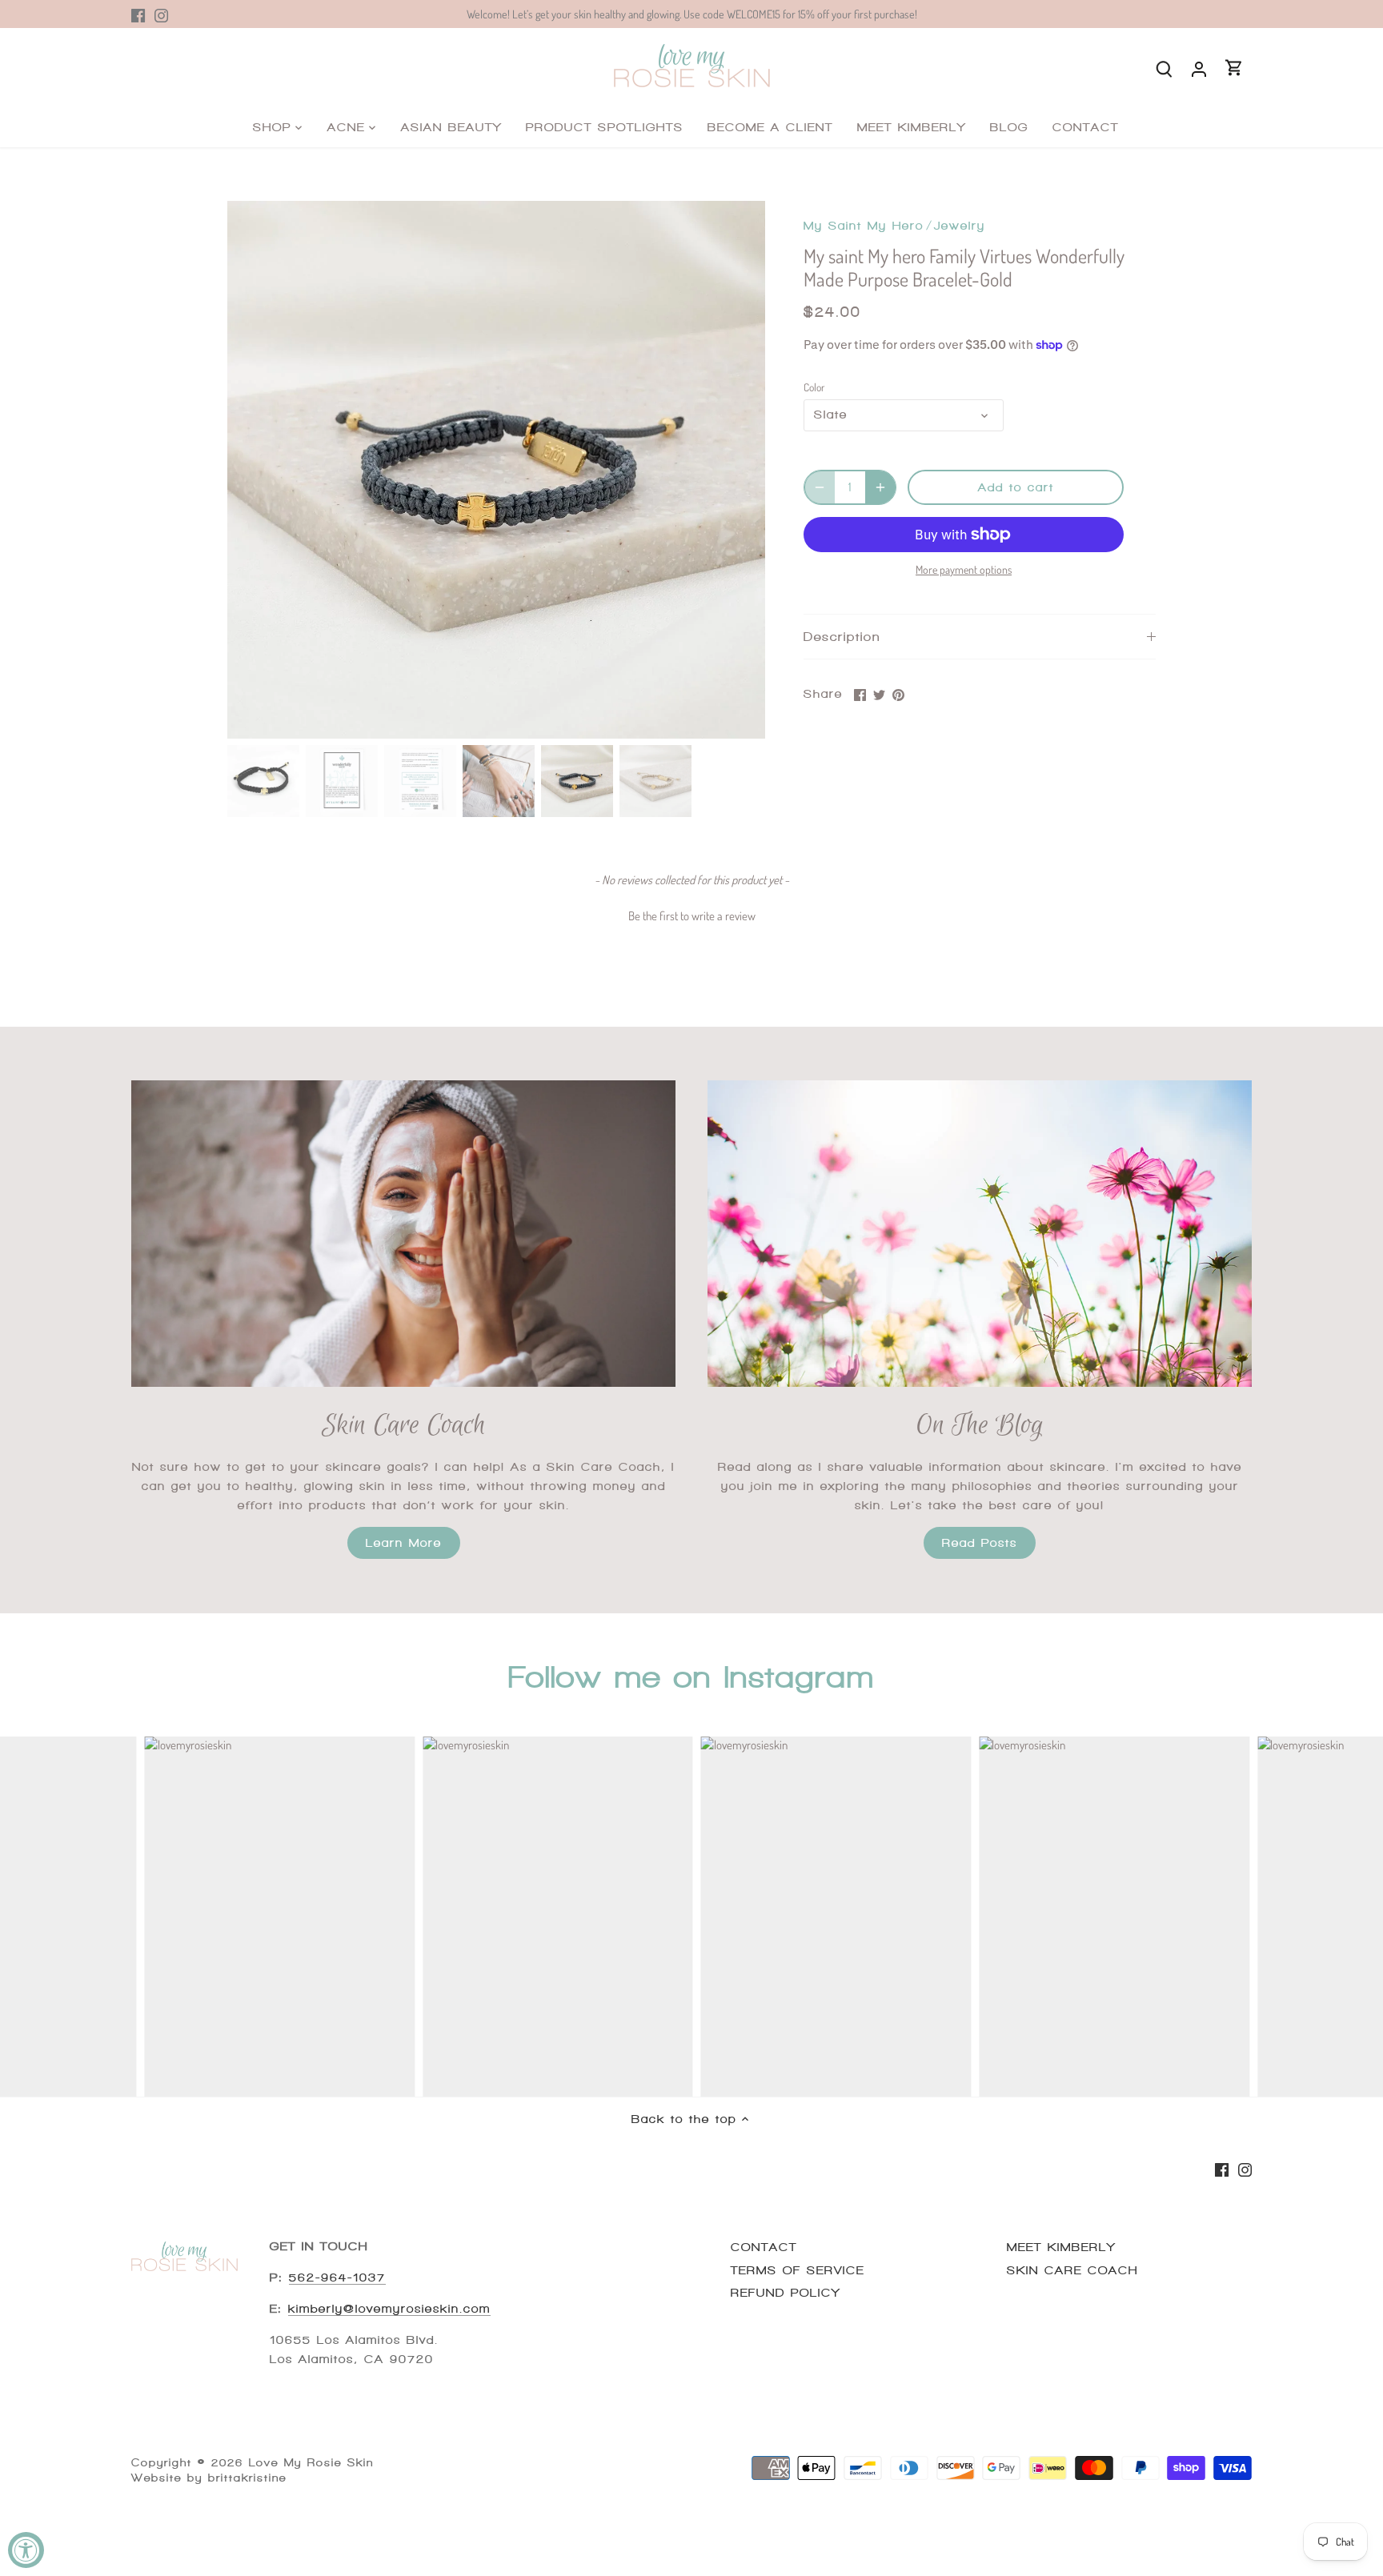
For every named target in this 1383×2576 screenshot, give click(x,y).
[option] (496, 470)
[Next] (741, 470)
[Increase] (880, 487)
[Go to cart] (1234, 68)
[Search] (1164, 68)
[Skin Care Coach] (403, 1234)
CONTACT (764, 2247)
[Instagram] (161, 14)
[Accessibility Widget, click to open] (26, 2550)
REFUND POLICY (786, 2293)
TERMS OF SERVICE (798, 2270)
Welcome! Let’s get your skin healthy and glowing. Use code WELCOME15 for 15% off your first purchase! (692, 14)
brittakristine (247, 2478)
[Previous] (251, 470)
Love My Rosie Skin (311, 2463)
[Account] (1199, 68)
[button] (691, 914)
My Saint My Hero (864, 226)
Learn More (404, 1543)
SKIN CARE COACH (1072, 2270)
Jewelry (960, 226)
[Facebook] (138, 14)
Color (814, 387)
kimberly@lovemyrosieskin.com (389, 2309)
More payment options (964, 569)
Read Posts (980, 1543)
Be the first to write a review (692, 916)
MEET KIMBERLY (1061, 2247)
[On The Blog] (980, 1234)
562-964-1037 (337, 2278)
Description (842, 637)
